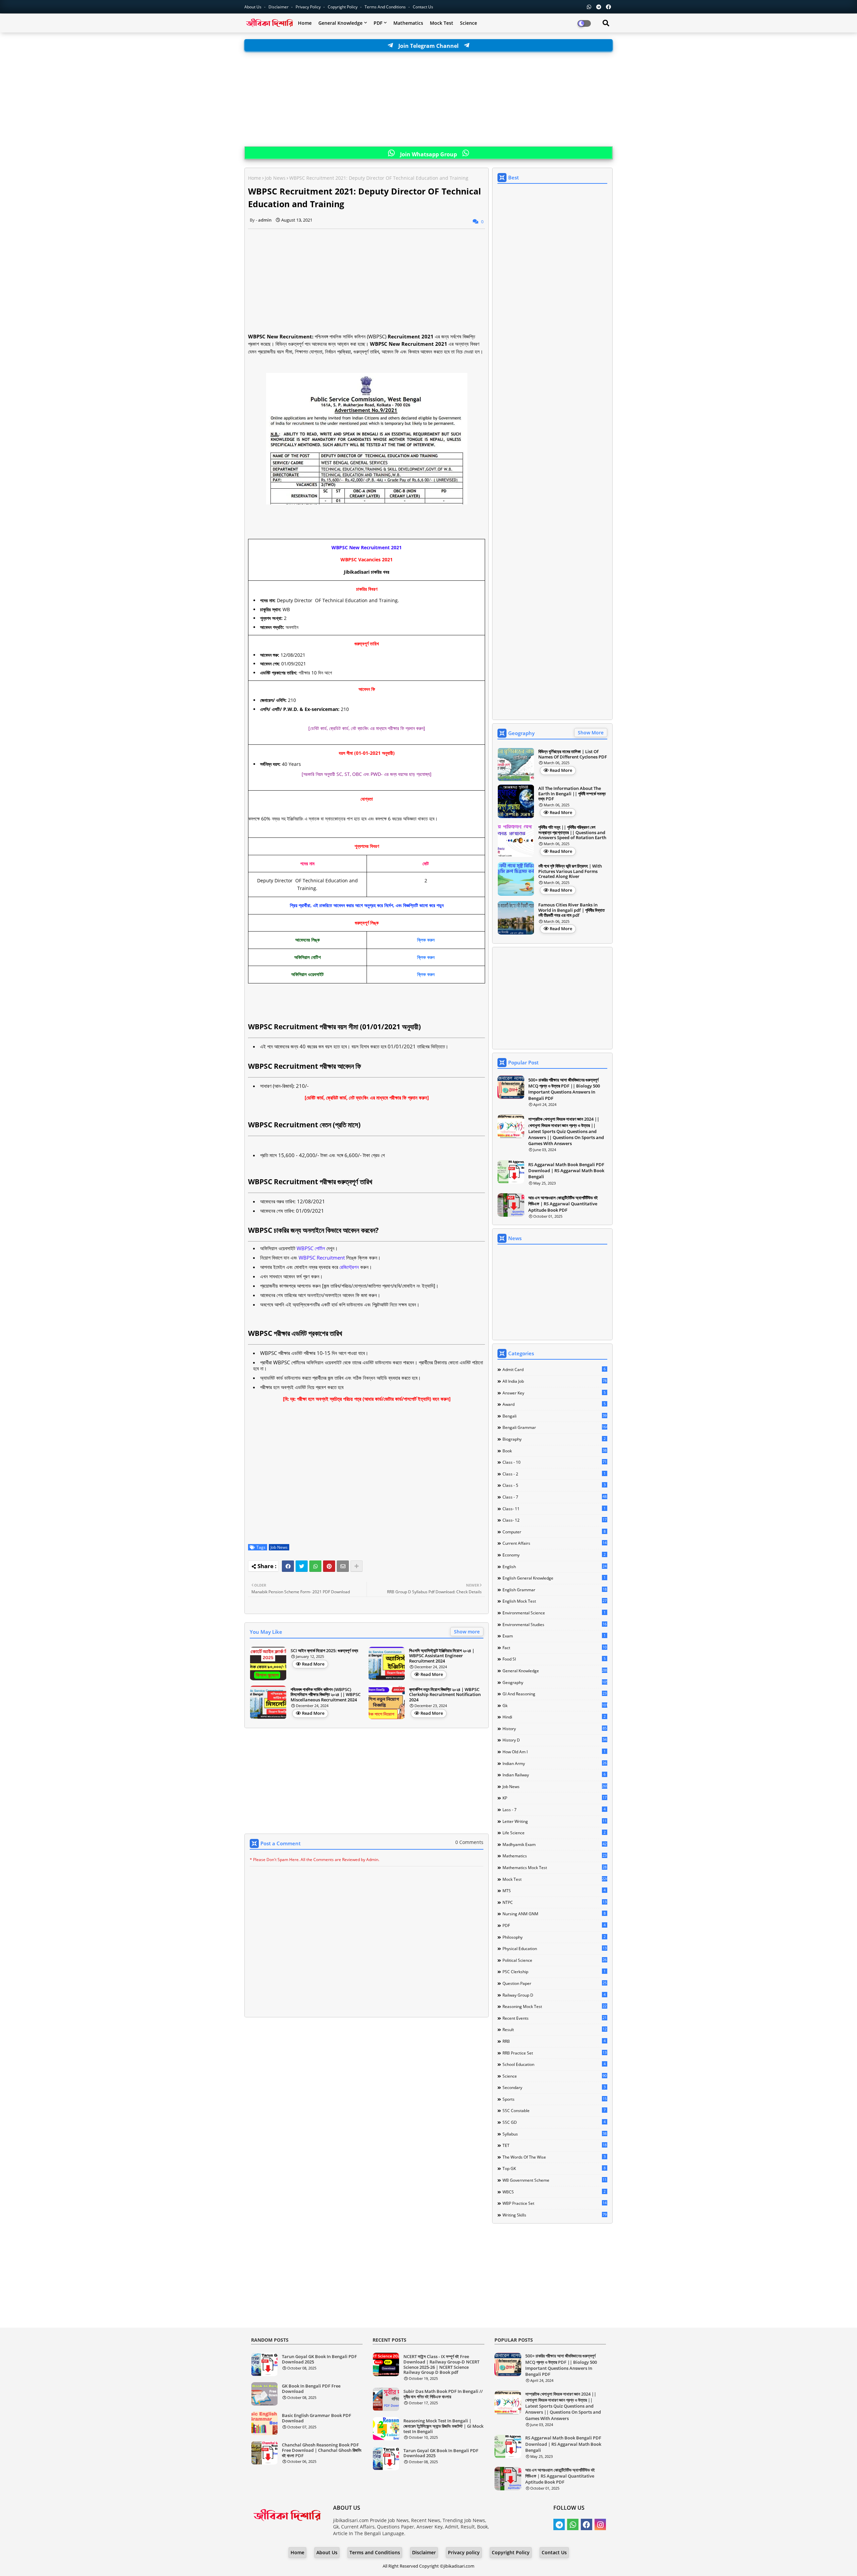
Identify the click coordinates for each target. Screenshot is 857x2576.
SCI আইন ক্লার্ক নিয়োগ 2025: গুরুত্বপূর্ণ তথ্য (324, 1651)
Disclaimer (279, 7)
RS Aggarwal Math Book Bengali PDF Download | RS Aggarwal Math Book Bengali (566, 1171)
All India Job (555, 1381)
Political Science (555, 1960)
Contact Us (554, 2552)
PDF (378, 23)
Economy (554, 1555)
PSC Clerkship (554, 1971)
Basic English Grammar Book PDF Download (317, 2418)
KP (555, 1798)
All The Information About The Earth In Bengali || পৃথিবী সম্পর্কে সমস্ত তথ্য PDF (572, 794)
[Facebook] (288, 1566)
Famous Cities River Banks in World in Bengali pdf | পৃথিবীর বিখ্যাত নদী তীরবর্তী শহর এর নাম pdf (571, 910)
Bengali (555, 1416)
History (555, 1728)
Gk (555, 1705)
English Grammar (555, 1590)
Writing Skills (555, 2215)
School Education (554, 2064)
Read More (313, 1664)
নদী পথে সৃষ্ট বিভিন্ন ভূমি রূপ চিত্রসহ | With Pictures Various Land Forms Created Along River (570, 871)
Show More (591, 733)
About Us (253, 7)
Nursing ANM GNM (554, 1914)
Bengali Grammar (555, 1427)
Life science (554, 1833)
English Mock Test (555, 1601)
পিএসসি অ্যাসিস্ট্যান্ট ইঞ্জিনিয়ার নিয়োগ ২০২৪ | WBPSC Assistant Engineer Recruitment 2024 (442, 1656)
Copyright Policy (343, 7)
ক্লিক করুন (426, 940)
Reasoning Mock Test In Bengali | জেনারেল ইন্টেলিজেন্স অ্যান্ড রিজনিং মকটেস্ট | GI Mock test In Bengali (443, 2426)
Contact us (423, 7)
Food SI (554, 1659)
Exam (554, 1636)
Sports (555, 2099)
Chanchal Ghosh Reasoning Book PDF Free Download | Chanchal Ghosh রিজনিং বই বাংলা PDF (322, 2450)
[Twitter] (302, 1566)
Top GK (554, 2168)
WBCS (554, 2192)
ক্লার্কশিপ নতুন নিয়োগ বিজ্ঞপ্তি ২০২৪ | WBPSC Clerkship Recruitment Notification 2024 (445, 1695)
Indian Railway (554, 1775)
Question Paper (555, 1983)
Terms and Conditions (386, 7)
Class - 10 (555, 1462)
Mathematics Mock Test (555, 1867)
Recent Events (555, 2018)
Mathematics (408, 23)
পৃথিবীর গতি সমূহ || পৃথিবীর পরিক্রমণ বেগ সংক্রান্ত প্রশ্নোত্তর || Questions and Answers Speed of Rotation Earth (572, 833)
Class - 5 (554, 1485)
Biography (554, 1439)
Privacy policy (464, 2552)
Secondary (554, 2087)
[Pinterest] (329, 1566)
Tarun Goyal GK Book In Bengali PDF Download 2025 (319, 2359)
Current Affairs (555, 1543)
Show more (467, 1632)
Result (555, 2029)
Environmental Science (554, 1613)
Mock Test (442, 23)
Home (305, 23)
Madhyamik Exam (555, 1844)
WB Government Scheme (555, 2180)
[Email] (343, 1566)
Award (554, 1404)
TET (555, 2145)
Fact (555, 1647)
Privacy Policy (309, 7)
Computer (554, 1532)
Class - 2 (554, 1474)
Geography (555, 1682)
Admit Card (554, 1369)
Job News (275, 178)
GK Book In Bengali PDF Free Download (311, 2389)
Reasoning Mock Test (555, 2006)
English (555, 1566)
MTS (554, 1890)
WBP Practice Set (555, 2203)
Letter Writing (555, 1821)
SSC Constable (554, 2110)
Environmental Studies (555, 1624)
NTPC (555, 1902)
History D (555, 1740)
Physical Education (555, 1948)
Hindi (554, 1717)
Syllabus (555, 2134)
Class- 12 (555, 1520)
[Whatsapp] (315, 1566)
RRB (554, 2041)
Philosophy (554, 1937)
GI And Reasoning (555, 1694)
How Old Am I (554, 1752)
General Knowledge (340, 23)
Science (469, 23)
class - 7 (555, 1497)
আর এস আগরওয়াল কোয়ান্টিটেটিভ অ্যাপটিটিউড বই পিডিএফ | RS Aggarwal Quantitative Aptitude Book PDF (563, 1204)
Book (555, 1451)
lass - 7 (554, 1809)
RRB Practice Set (555, 2053)
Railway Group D (554, 1995)
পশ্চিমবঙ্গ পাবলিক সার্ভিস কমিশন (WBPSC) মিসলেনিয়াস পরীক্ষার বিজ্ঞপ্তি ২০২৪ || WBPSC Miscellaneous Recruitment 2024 (326, 1695)
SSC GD (554, 2122)
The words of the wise (554, 2157)
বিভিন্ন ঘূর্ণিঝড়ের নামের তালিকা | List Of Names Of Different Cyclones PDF (573, 754)
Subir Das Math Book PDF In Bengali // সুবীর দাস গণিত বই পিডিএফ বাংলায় (443, 2394)
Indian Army (555, 1763)
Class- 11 (554, 1509)
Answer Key (554, 1393)
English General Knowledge (554, 1578)
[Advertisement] (428, 99)
